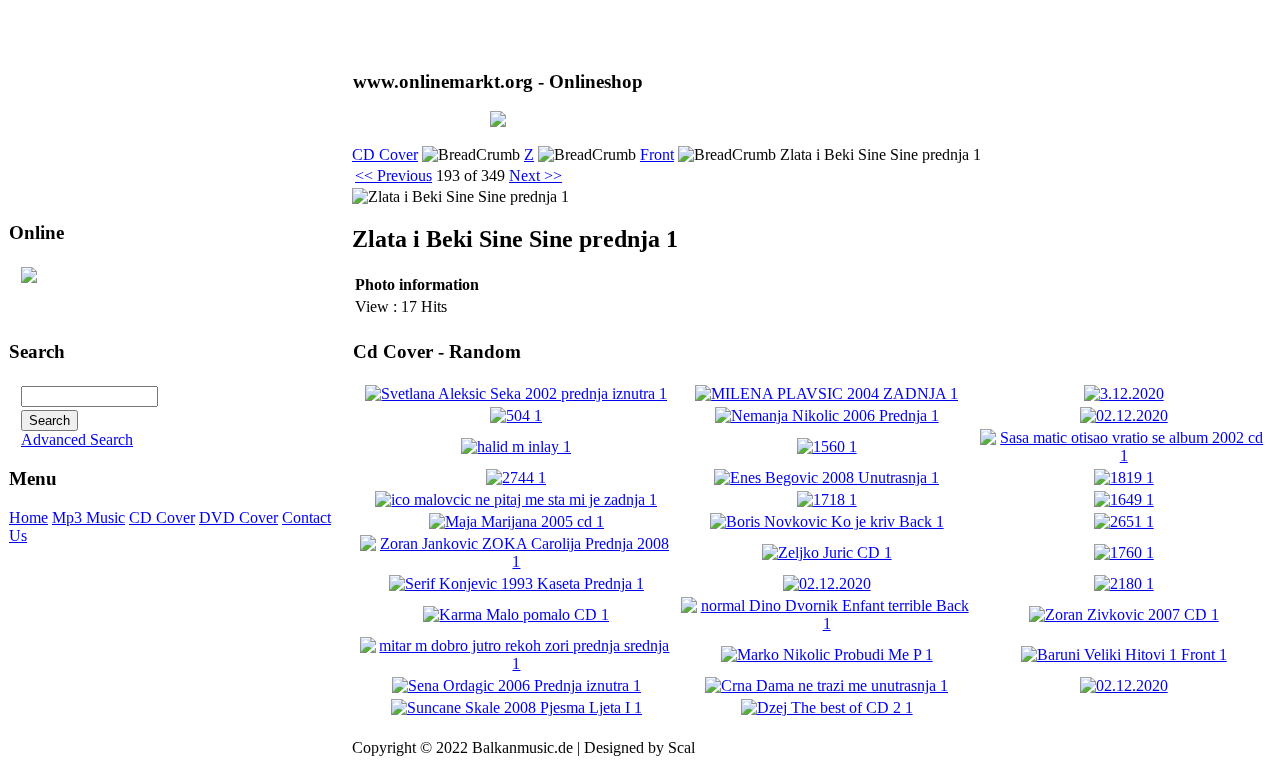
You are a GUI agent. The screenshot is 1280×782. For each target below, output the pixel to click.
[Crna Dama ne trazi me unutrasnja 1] (826, 685)
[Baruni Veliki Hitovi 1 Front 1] (1124, 654)
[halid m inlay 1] (516, 446)
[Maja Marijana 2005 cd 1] (516, 521)
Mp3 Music (88, 517)
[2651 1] (1124, 521)
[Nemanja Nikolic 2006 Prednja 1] (827, 415)
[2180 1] (1124, 583)
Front (657, 154)
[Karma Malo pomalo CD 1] (516, 614)
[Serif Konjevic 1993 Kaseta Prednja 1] (516, 583)
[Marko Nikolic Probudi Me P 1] (827, 654)
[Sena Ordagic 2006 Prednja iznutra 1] (516, 685)
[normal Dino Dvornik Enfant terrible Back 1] (827, 623)
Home (28, 517)
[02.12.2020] (1124, 415)
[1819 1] (1124, 477)
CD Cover (162, 517)
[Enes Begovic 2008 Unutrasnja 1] (826, 477)
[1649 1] (1124, 499)
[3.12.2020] (1124, 393)
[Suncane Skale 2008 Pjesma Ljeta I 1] (516, 707)
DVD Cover (238, 517)
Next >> (535, 175)
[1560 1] (827, 446)
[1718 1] (827, 499)
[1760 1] (1124, 552)
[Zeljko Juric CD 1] (827, 552)
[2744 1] (516, 477)
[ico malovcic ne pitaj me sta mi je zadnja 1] (516, 499)
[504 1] (516, 415)
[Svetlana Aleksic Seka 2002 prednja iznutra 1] (516, 393)
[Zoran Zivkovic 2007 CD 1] (1124, 614)
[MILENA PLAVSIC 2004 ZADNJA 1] (826, 393)
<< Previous (393, 175)
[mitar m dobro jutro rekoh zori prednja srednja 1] (516, 663)
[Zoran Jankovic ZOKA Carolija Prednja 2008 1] (516, 561)
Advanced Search (77, 439)
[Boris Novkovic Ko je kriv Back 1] (827, 521)
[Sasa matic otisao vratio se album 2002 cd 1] (1123, 455)
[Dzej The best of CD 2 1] (827, 707)
